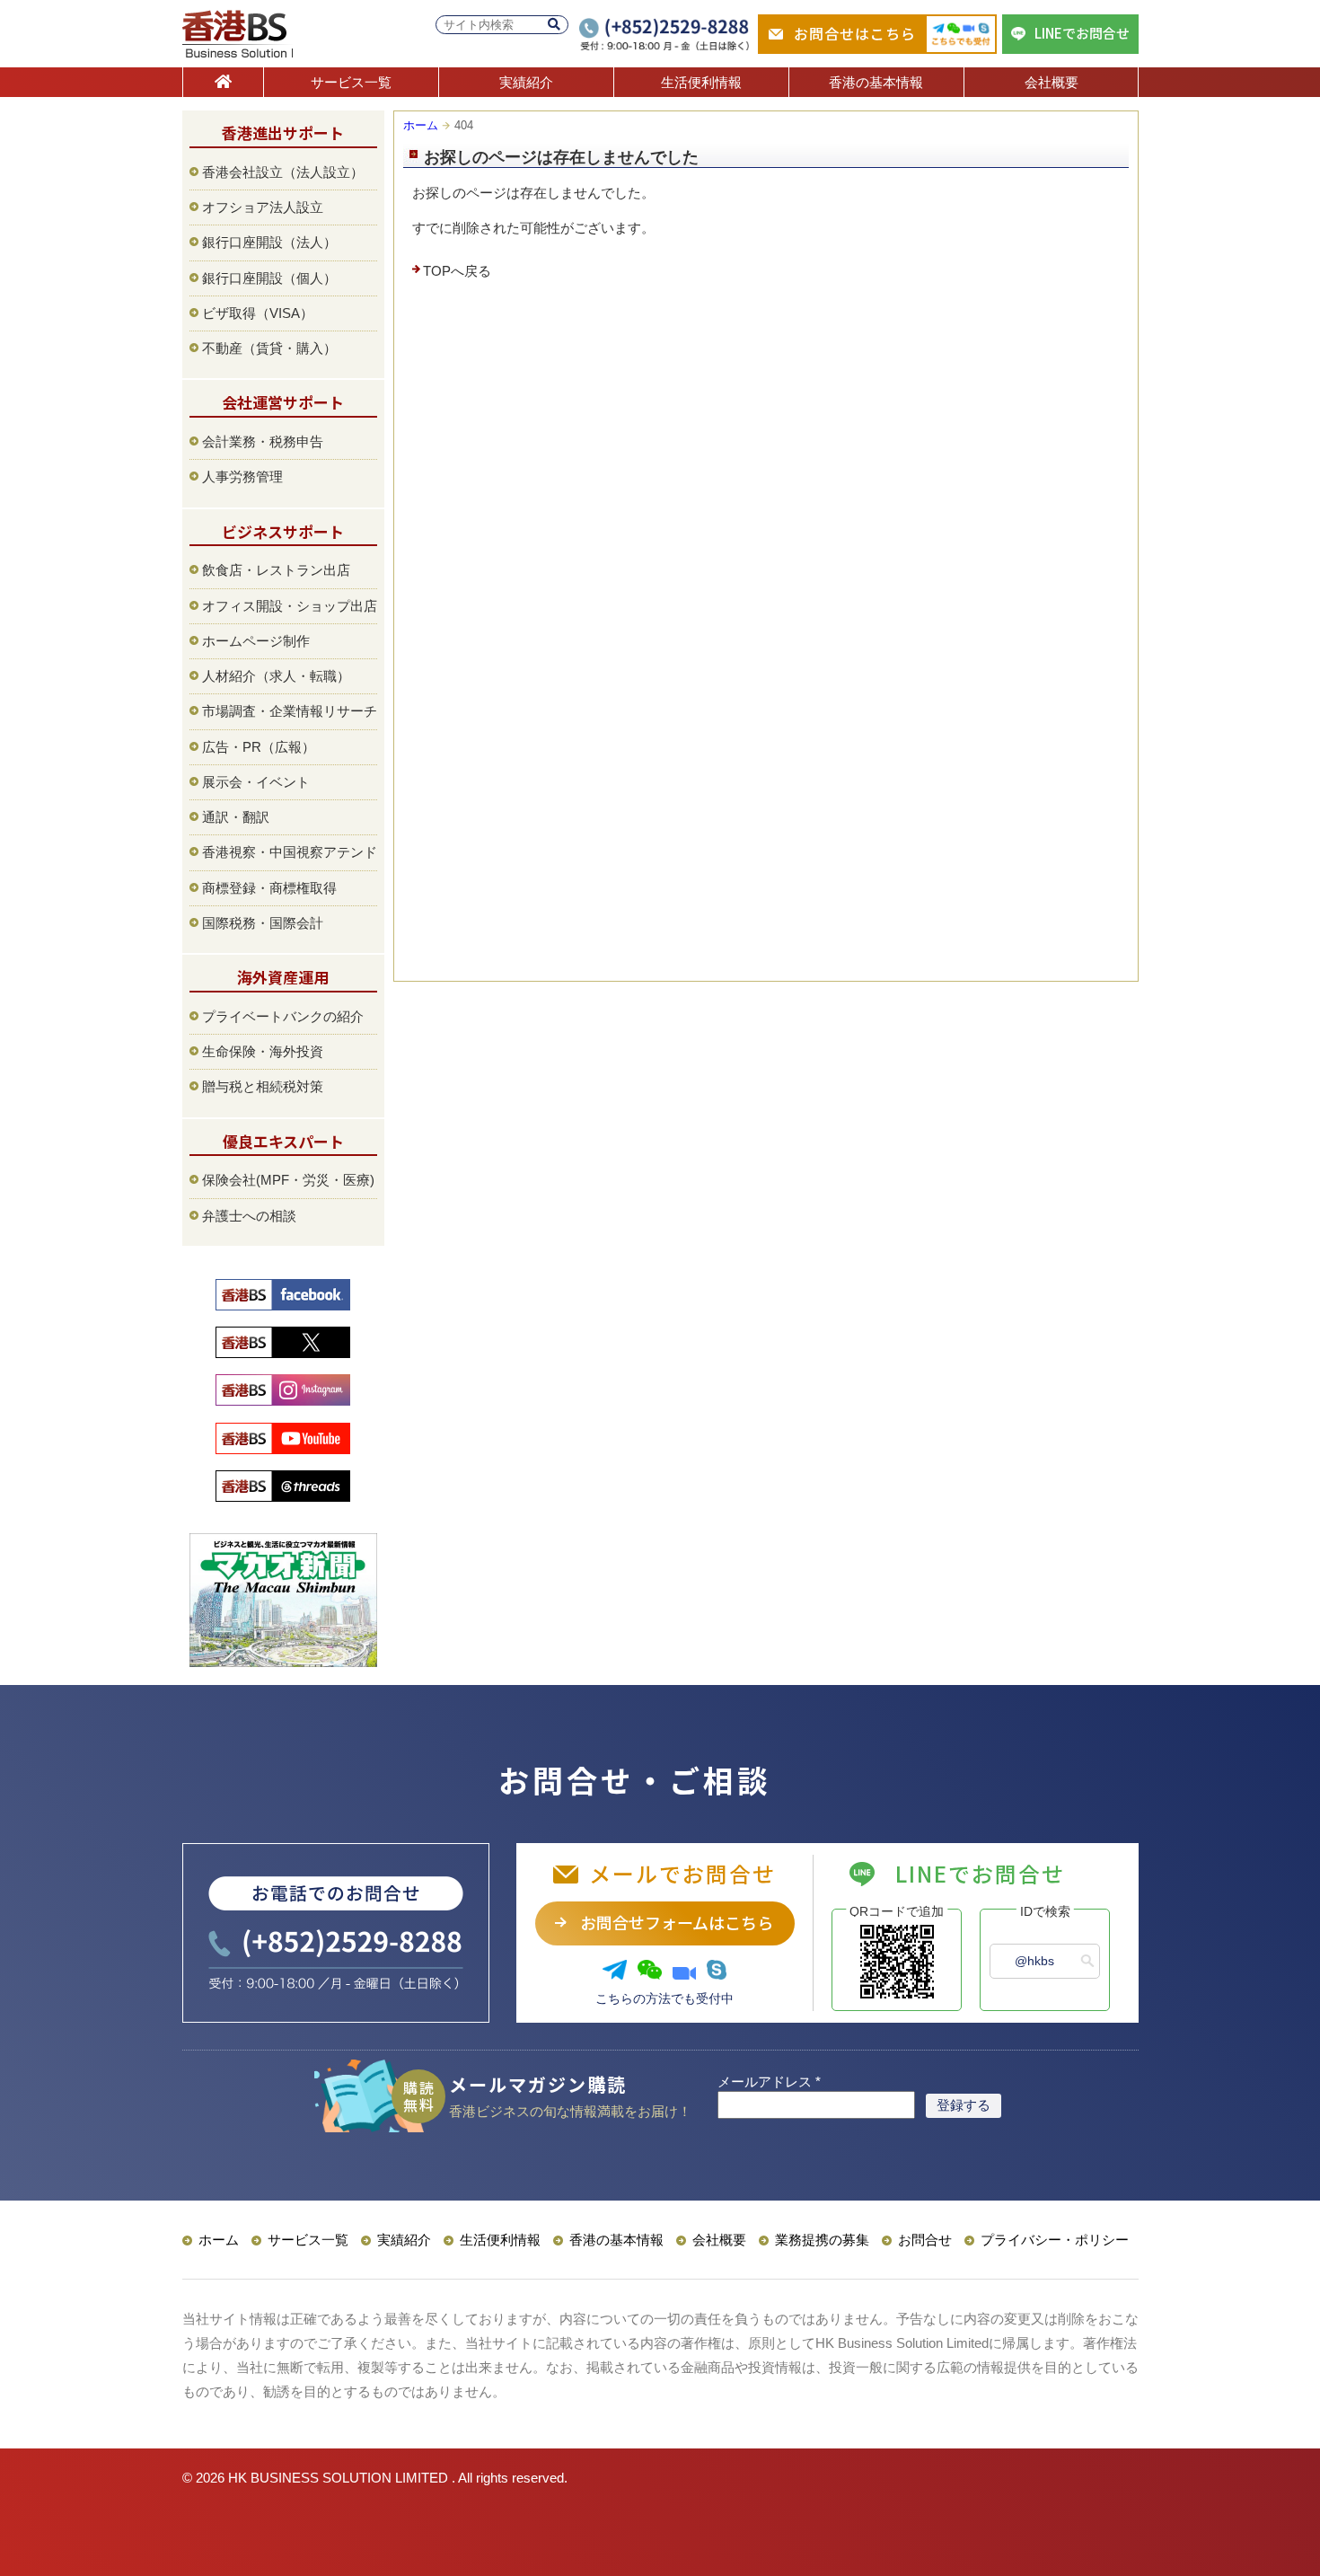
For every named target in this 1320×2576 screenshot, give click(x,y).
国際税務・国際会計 (263, 923)
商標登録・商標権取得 (269, 888)
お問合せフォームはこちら (677, 1922)
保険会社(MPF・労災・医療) (288, 1180)
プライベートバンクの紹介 (283, 1016)
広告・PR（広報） (259, 747)
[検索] (554, 25)
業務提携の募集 (822, 2240)
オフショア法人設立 (263, 207)
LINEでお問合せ (1082, 33)
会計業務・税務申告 (263, 441)
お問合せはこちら (855, 33)
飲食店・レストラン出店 (276, 570)
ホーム (421, 125)
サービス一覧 (351, 82)
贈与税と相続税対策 (263, 1086)
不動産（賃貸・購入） (269, 348)
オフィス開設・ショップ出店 (290, 606)
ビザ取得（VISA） (258, 313)
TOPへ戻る (457, 271)
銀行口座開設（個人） (269, 278)
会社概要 (1052, 82)
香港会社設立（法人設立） (283, 172)
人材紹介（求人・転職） (276, 676)
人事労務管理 (242, 476)
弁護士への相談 (249, 1216)
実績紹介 (526, 82)
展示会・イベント (256, 782)
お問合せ (925, 2240)
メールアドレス (769, 2082)
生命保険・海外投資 (263, 1051)
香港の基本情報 (876, 82)
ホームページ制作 (256, 641)
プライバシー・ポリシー (1055, 2240)
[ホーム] (223, 82)
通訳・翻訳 (236, 817)
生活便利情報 (701, 82)
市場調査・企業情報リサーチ (290, 711)
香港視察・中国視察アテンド (290, 852)
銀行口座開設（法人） (269, 242)
